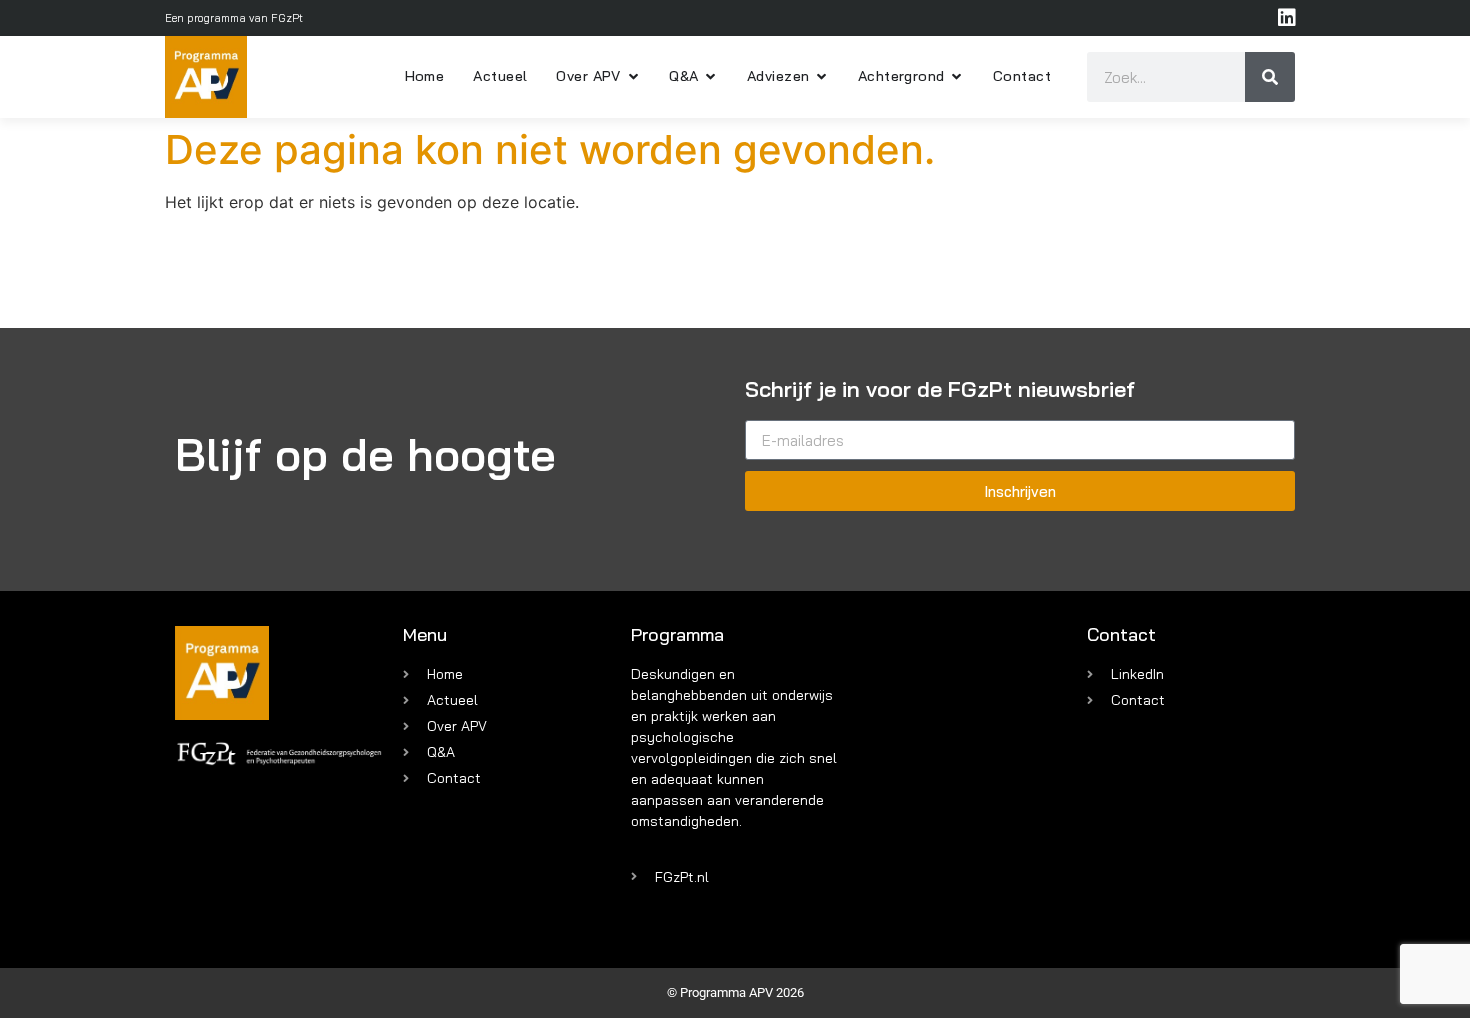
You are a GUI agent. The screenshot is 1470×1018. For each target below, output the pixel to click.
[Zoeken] (1270, 77)
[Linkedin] (1287, 18)
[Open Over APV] (633, 77)
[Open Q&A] (711, 77)
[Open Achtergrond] (957, 77)
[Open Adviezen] (821, 77)
